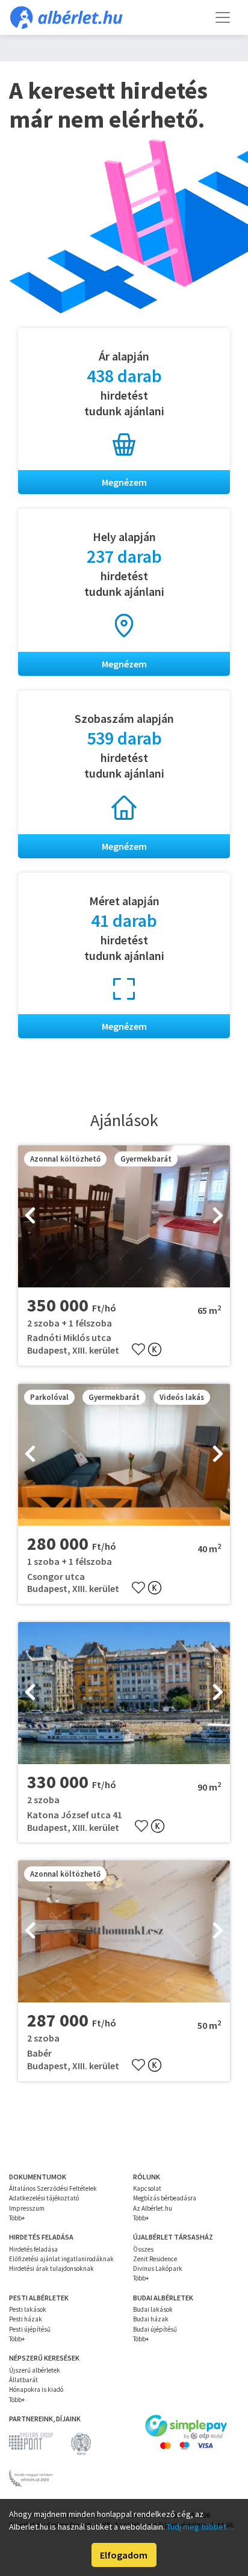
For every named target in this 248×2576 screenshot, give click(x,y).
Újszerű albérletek (35, 2370)
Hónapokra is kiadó (36, 2389)
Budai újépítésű (155, 2329)
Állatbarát (23, 2380)
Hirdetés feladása (33, 2249)
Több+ (17, 2218)
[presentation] (30, 1216)
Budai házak (151, 2319)
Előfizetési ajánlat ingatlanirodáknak (61, 2259)
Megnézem (124, 482)
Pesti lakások (28, 2309)
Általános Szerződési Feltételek (53, 2188)
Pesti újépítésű (30, 2329)
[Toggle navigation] (223, 17)
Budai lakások (153, 2309)
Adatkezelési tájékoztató (44, 2198)
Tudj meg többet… (200, 2527)
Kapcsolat (147, 2188)
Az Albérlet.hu (153, 2208)
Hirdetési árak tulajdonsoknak (51, 2268)
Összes (143, 2249)
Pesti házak (26, 2319)
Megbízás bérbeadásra (165, 2198)
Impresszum (27, 2208)
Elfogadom (124, 2555)
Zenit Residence (155, 2259)
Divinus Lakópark (158, 2268)
